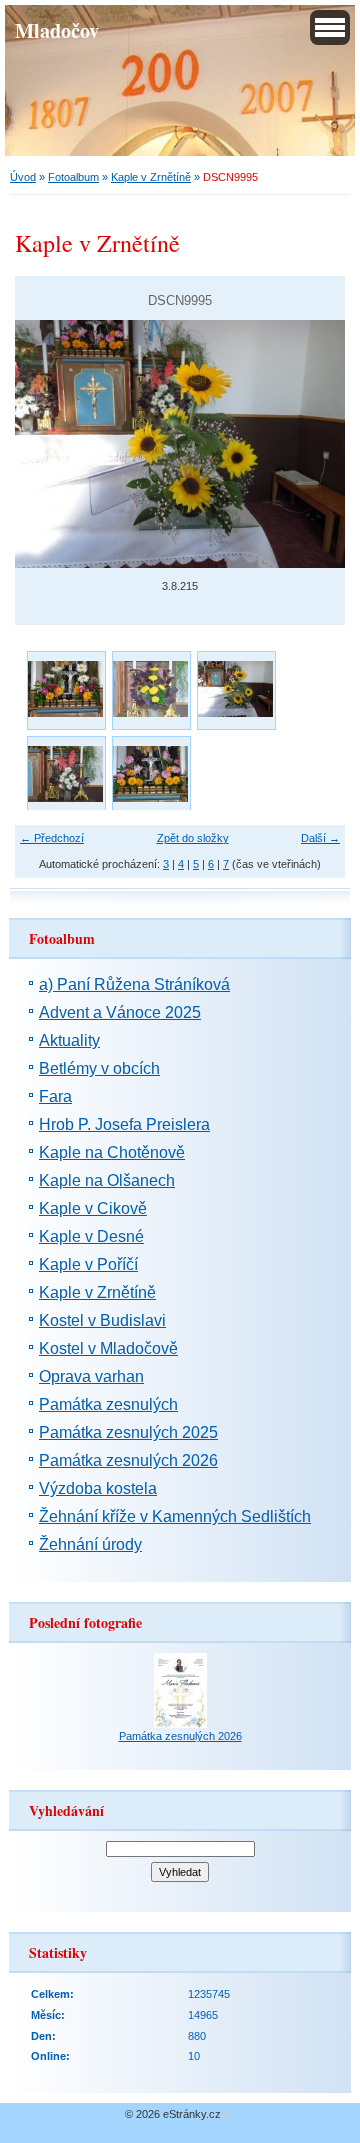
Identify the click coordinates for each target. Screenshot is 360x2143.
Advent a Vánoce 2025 (120, 1012)
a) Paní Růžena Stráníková (134, 984)
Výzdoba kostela (98, 1488)
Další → (320, 838)
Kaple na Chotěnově (112, 1152)
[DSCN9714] (150, 689)
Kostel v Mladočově (108, 1348)
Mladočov (57, 30)
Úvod (23, 177)
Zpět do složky (193, 838)
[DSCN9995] (235, 689)
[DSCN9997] (150, 774)
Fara (55, 1096)
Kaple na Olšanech (107, 1180)
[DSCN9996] (65, 774)
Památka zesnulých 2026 (128, 1460)
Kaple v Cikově (93, 1208)
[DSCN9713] (65, 689)
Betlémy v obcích (99, 1068)
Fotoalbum (73, 177)
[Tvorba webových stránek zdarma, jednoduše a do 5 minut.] (228, 2115)
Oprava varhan (91, 1376)
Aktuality (69, 1040)
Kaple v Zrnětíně (151, 177)
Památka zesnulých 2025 (128, 1432)
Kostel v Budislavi (102, 1320)
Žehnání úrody (90, 1544)
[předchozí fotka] (47, 444)
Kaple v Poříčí (88, 1264)
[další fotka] (312, 444)
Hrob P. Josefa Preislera (124, 1124)
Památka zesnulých (108, 1404)
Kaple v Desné (91, 1236)
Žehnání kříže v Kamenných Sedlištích (175, 1516)
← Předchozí (52, 838)
